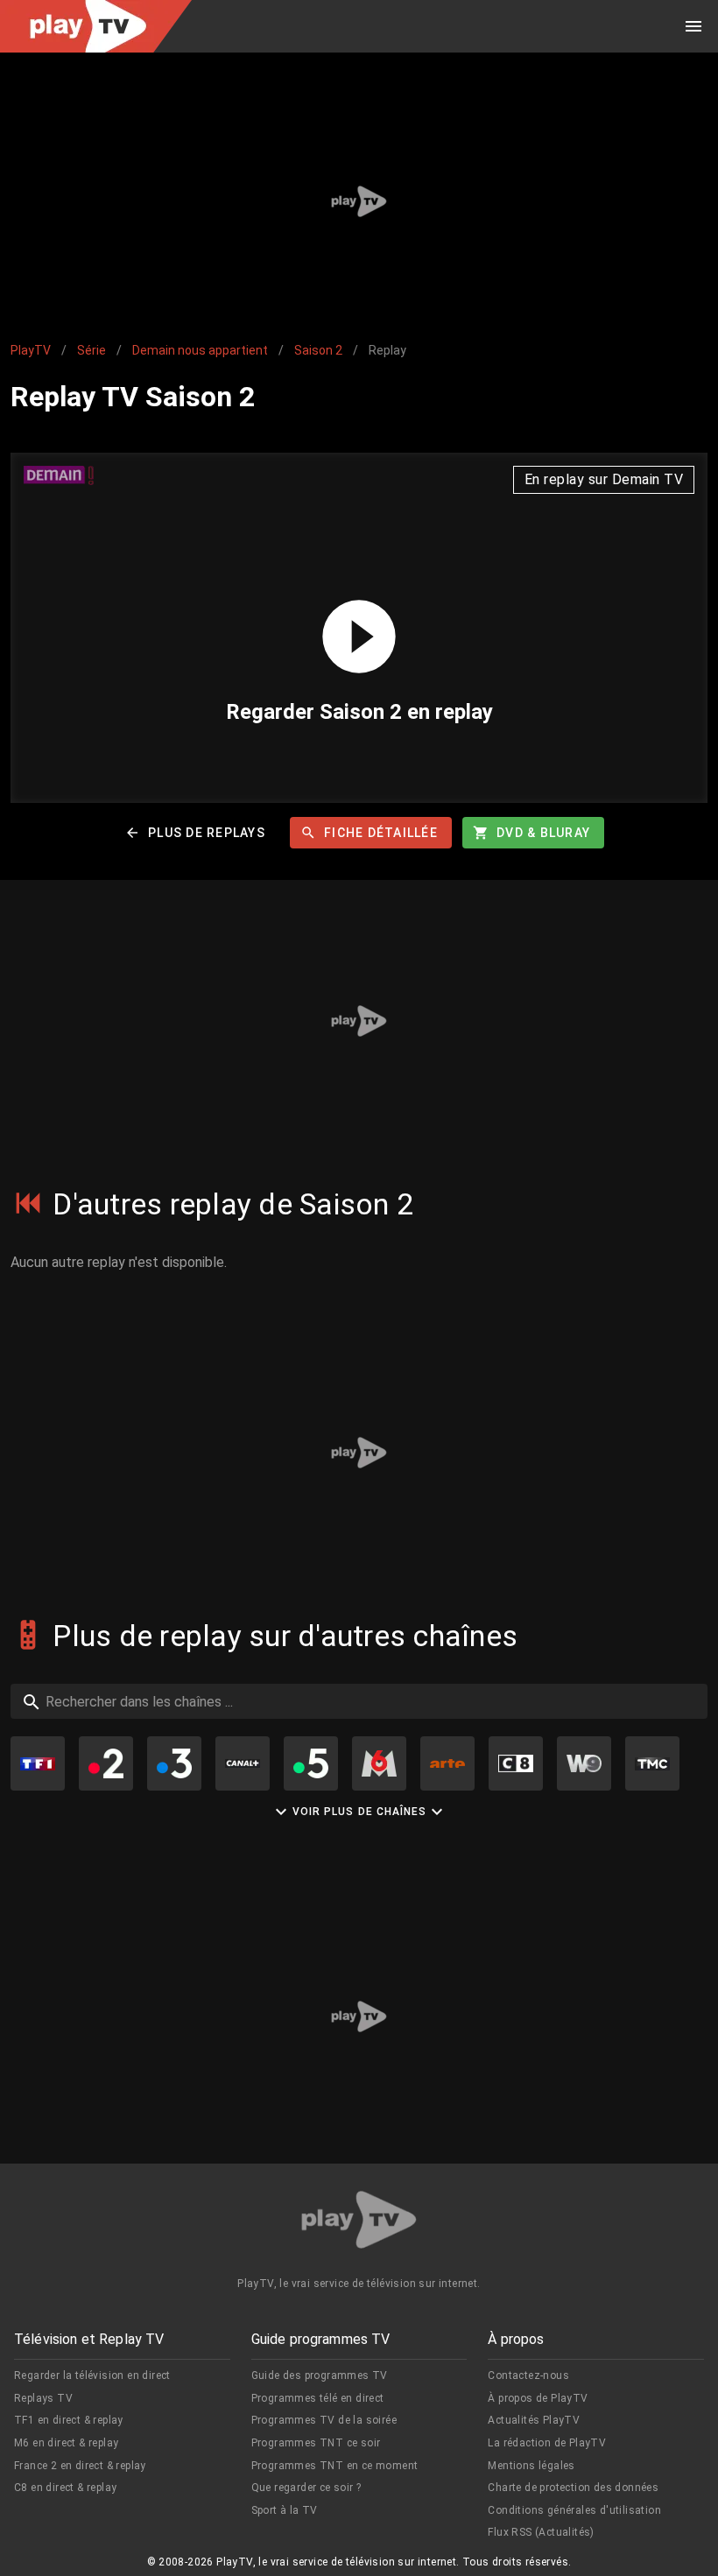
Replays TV (43, 2398)
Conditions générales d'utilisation (574, 2510)
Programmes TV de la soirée (324, 2420)
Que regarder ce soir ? (306, 2488)
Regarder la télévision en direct (92, 2375)
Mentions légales (531, 2466)
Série (92, 350)
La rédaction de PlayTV (547, 2443)
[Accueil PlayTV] (359, 2223)
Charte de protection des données (573, 2488)
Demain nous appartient (200, 350)
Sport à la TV (285, 2510)
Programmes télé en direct (318, 2398)
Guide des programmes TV (320, 2375)
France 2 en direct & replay (80, 2466)
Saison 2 (318, 350)
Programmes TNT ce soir (316, 2443)
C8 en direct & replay (65, 2488)
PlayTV (31, 350)
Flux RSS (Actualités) (541, 2532)
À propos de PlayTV (538, 2398)
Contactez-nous (528, 2375)
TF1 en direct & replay (69, 2420)
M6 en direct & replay (66, 2443)
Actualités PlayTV (534, 2420)
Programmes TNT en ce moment (335, 2466)
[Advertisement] (359, 201)
